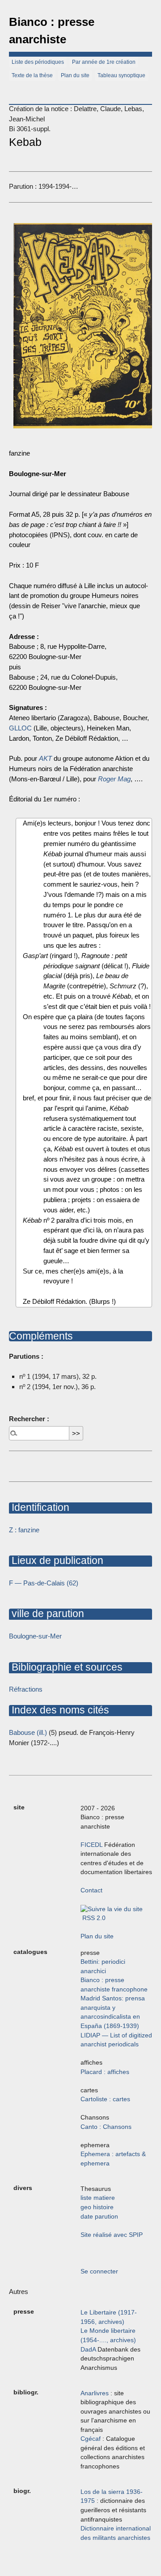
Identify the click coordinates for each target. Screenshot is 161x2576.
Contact (91, 1890)
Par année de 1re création (104, 62)
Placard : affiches (105, 2072)
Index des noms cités (59, 1710)
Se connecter (99, 2271)
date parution (99, 2217)
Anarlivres (95, 2393)
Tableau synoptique (121, 75)
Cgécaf (91, 2439)
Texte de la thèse (32, 75)
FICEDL (91, 1845)
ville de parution (47, 1614)
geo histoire (97, 2207)
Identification (39, 1507)
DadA (88, 2350)
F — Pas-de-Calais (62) (44, 1583)
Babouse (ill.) (28, 1732)
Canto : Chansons (106, 2127)
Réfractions (26, 1689)
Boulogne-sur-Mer (35, 1636)
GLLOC (20, 728)
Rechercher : (29, 1419)
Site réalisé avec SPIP (112, 2235)
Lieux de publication (56, 1560)
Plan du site (75, 75)
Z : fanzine (24, 1530)
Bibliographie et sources (66, 1667)
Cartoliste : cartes (105, 2099)
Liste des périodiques (38, 62)
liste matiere (98, 2198)
